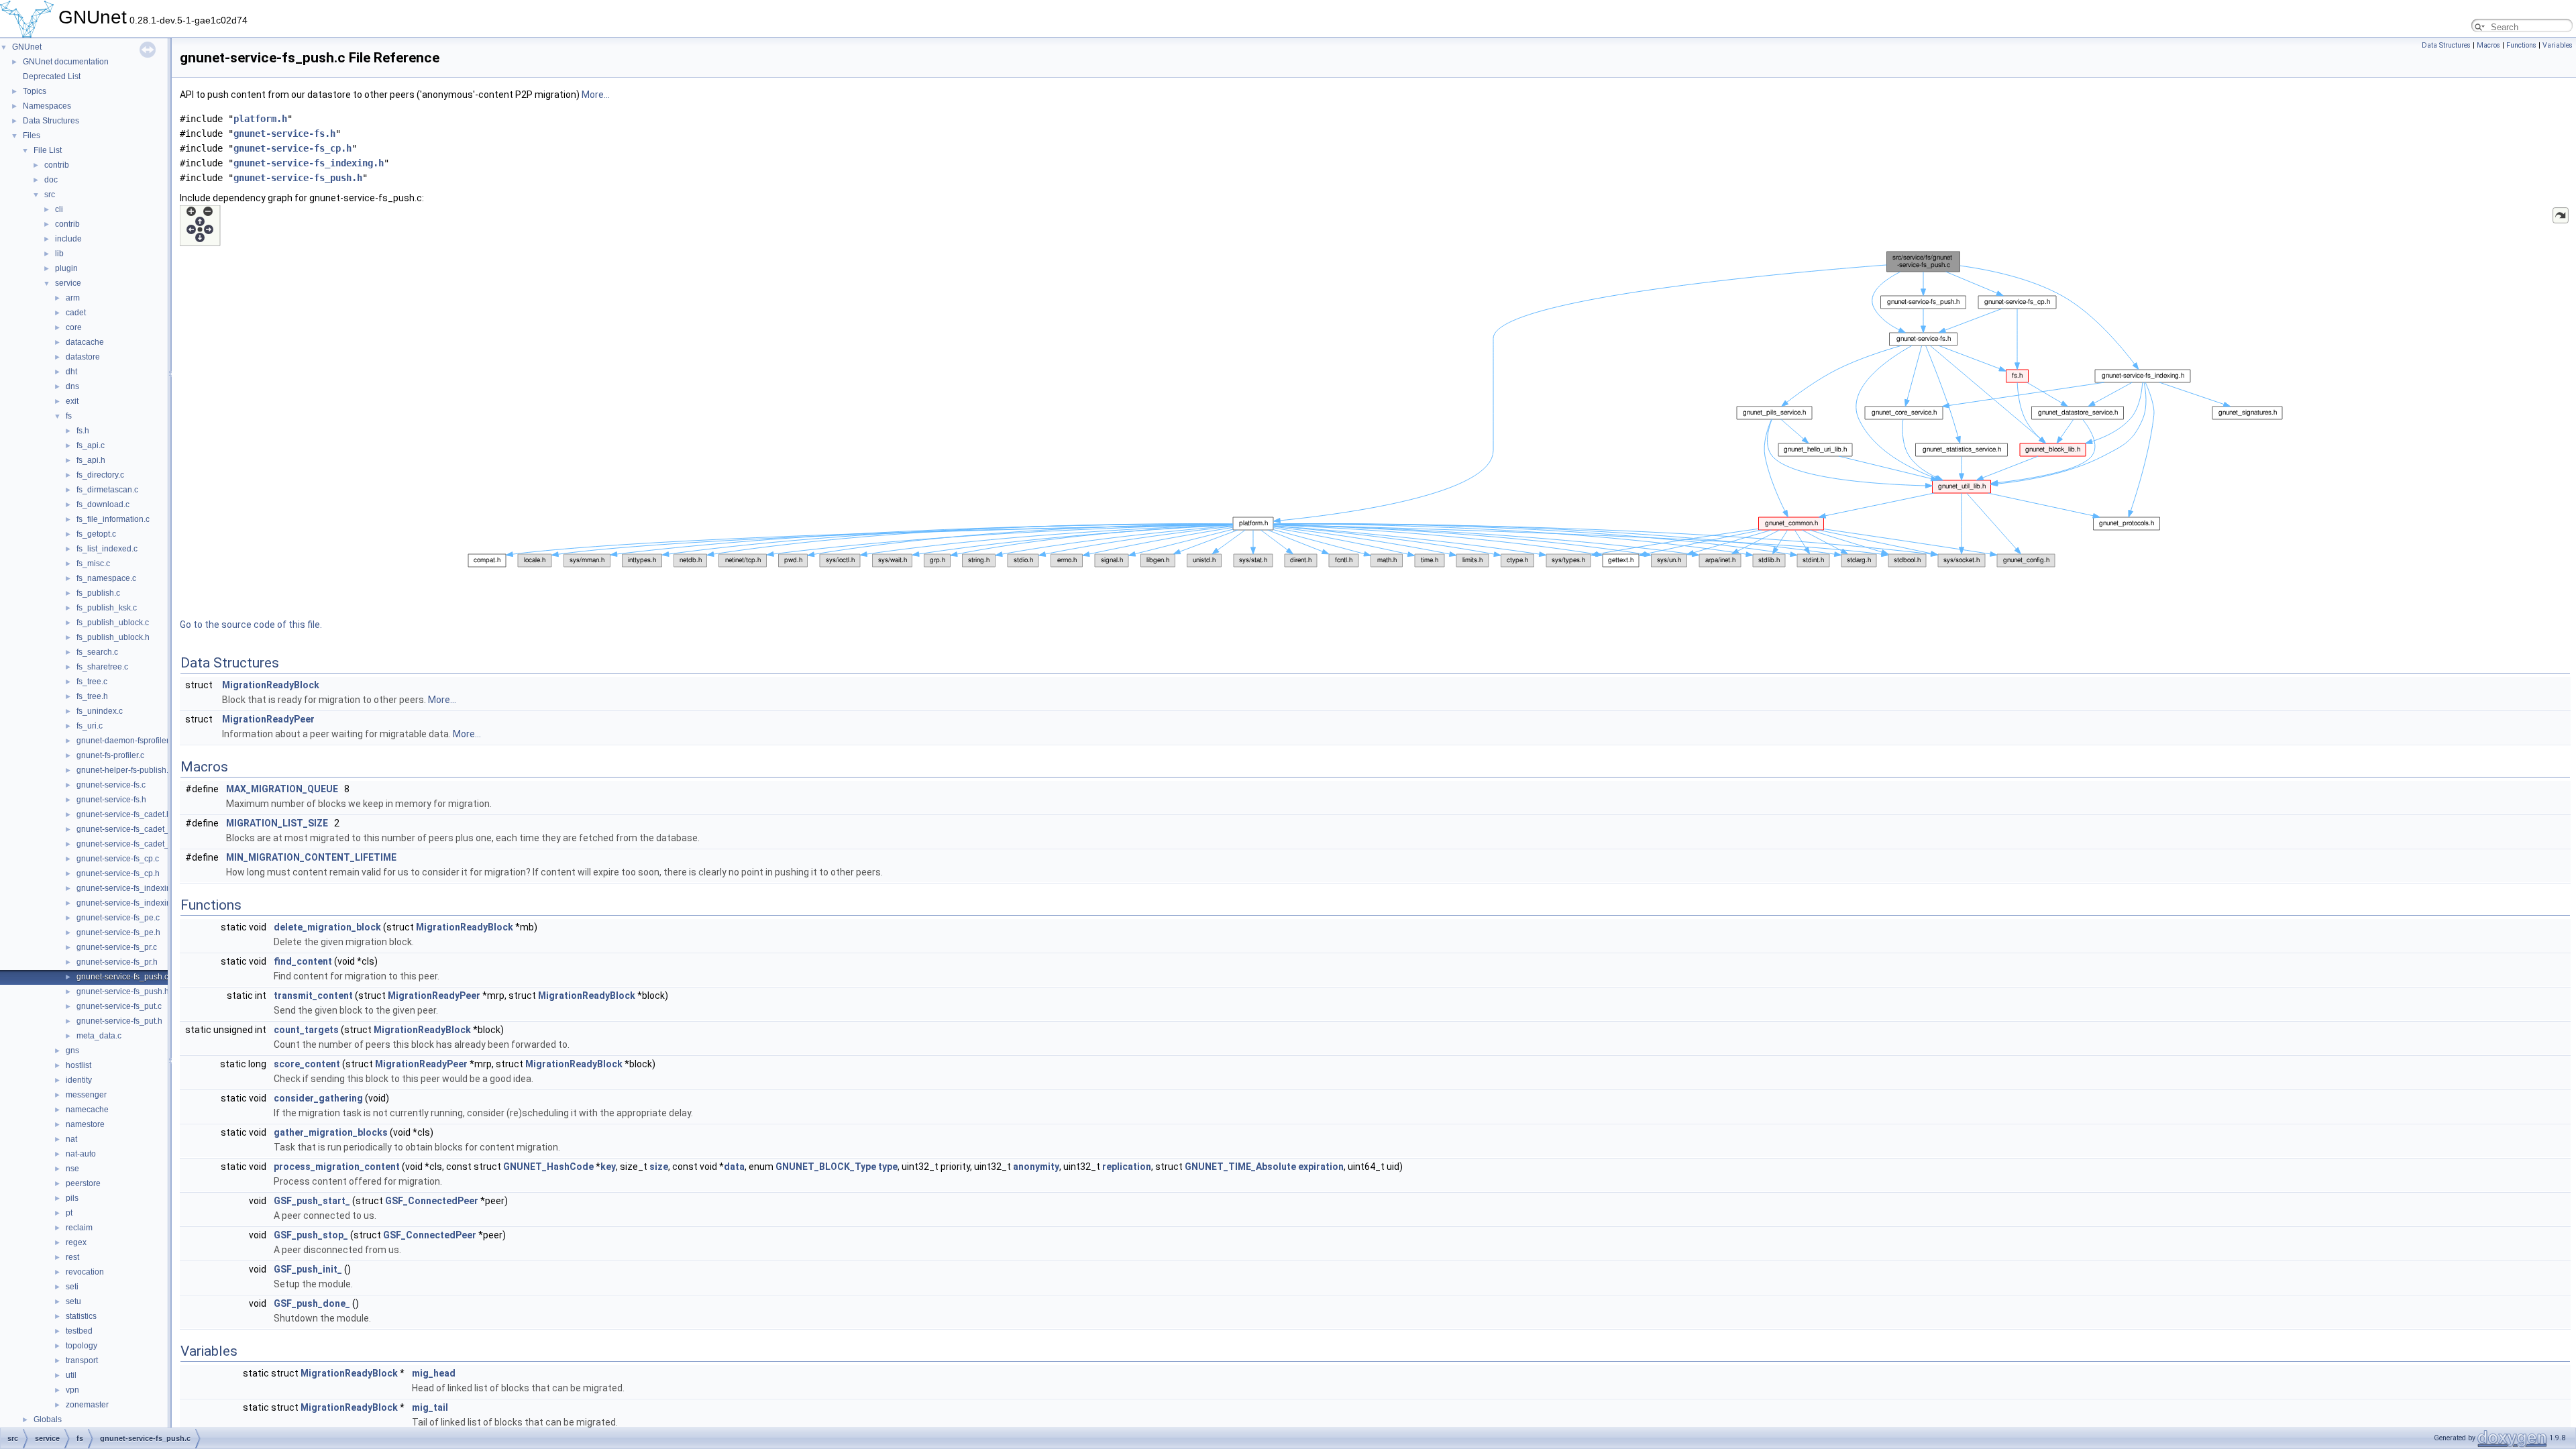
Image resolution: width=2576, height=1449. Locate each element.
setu (73, 1301)
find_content (303, 961)
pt (69, 1213)
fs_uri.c (90, 726)
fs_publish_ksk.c (107, 608)
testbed (79, 1331)
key (608, 1167)
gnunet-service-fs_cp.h (118, 873)
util (71, 1375)
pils (72, 1198)
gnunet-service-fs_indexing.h (129, 903)
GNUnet (27, 47)
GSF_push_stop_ (311, 1235)
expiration (1321, 1167)
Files (32, 136)
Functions (2521, 45)
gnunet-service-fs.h (111, 800)
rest (72, 1257)
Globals (48, 1419)
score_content (307, 1064)
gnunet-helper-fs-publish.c (124, 770)
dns (72, 386)
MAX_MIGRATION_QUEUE (282, 789)
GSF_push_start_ (312, 1201)
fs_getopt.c (96, 534)
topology (82, 1346)
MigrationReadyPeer (268, 719)
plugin (66, 268)
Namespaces (47, 106)
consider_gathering (318, 1098)
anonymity (1036, 1167)
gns (72, 1051)
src (50, 195)
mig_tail (430, 1407)
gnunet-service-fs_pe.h (118, 932)
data (734, 1167)
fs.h (83, 431)
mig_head (434, 1373)
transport (82, 1360)
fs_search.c (97, 652)
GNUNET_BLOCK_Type (826, 1167)
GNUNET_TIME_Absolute (1240, 1167)
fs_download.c (103, 504)
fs (69, 416)
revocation (85, 1272)
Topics (35, 91)
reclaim (79, 1228)
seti (72, 1287)
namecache (87, 1110)
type (888, 1167)
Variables (2558, 45)
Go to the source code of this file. (251, 625)
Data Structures (51, 121)
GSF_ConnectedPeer (432, 1201)
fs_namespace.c (106, 578)
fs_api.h (91, 460)
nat (71, 1139)
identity (79, 1080)
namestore (85, 1124)
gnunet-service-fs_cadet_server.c (137, 844)
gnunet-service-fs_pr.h (117, 962)
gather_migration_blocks (331, 1132)
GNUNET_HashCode (548, 1167)
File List (48, 150)
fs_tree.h (92, 696)
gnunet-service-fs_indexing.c (129, 888)
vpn (72, 1390)
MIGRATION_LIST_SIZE (277, 823)
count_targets (306, 1030)
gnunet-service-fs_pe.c (118, 918)
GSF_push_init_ (308, 1269)
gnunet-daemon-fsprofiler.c (125, 741)
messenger (86, 1095)
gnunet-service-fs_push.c (122, 977)
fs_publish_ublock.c (113, 623)
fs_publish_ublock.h (113, 637)
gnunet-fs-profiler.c (110, 755)
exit (72, 401)
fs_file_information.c (113, 519)
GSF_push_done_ (312, 1303)
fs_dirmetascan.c (107, 490)
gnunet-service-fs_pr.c (117, 947)
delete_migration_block (327, 927)
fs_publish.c (98, 593)
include (68, 239)
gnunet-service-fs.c (111, 785)
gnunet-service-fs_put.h (119, 1021)
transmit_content (313, 996)
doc (51, 180)
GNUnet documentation (66, 62)
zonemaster (87, 1405)
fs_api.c (91, 445)
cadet (76, 313)
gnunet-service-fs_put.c (119, 1006)
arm (73, 298)
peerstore (83, 1183)
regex (76, 1242)
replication (1127, 1167)
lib (59, 254)
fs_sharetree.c (102, 667)
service (68, 283)
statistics (81, 1316)
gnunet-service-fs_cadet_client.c (136, 829)
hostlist (78, 1065)
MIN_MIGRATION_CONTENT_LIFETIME (311, 857)
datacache (85, 342)
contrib (57, 165)
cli (59, 209)
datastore (83, 357)
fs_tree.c (92, 682)
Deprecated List (52, 76)
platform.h (260, 119)
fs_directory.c (100, 475)
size (659, 1167)
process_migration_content (337, 1167)
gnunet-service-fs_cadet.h (124, 814)
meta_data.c (99, 1036)
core (74, 327)
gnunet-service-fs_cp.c (118, 859)
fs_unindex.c (100, 711)
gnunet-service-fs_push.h (123, 991)
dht (71, 372)
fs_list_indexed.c (107, 549)
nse (72, 1169)
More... (596, 95)
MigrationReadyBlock (271, 685)
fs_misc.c (93, 563)
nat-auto (81, 1154)
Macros (2488, 45)
